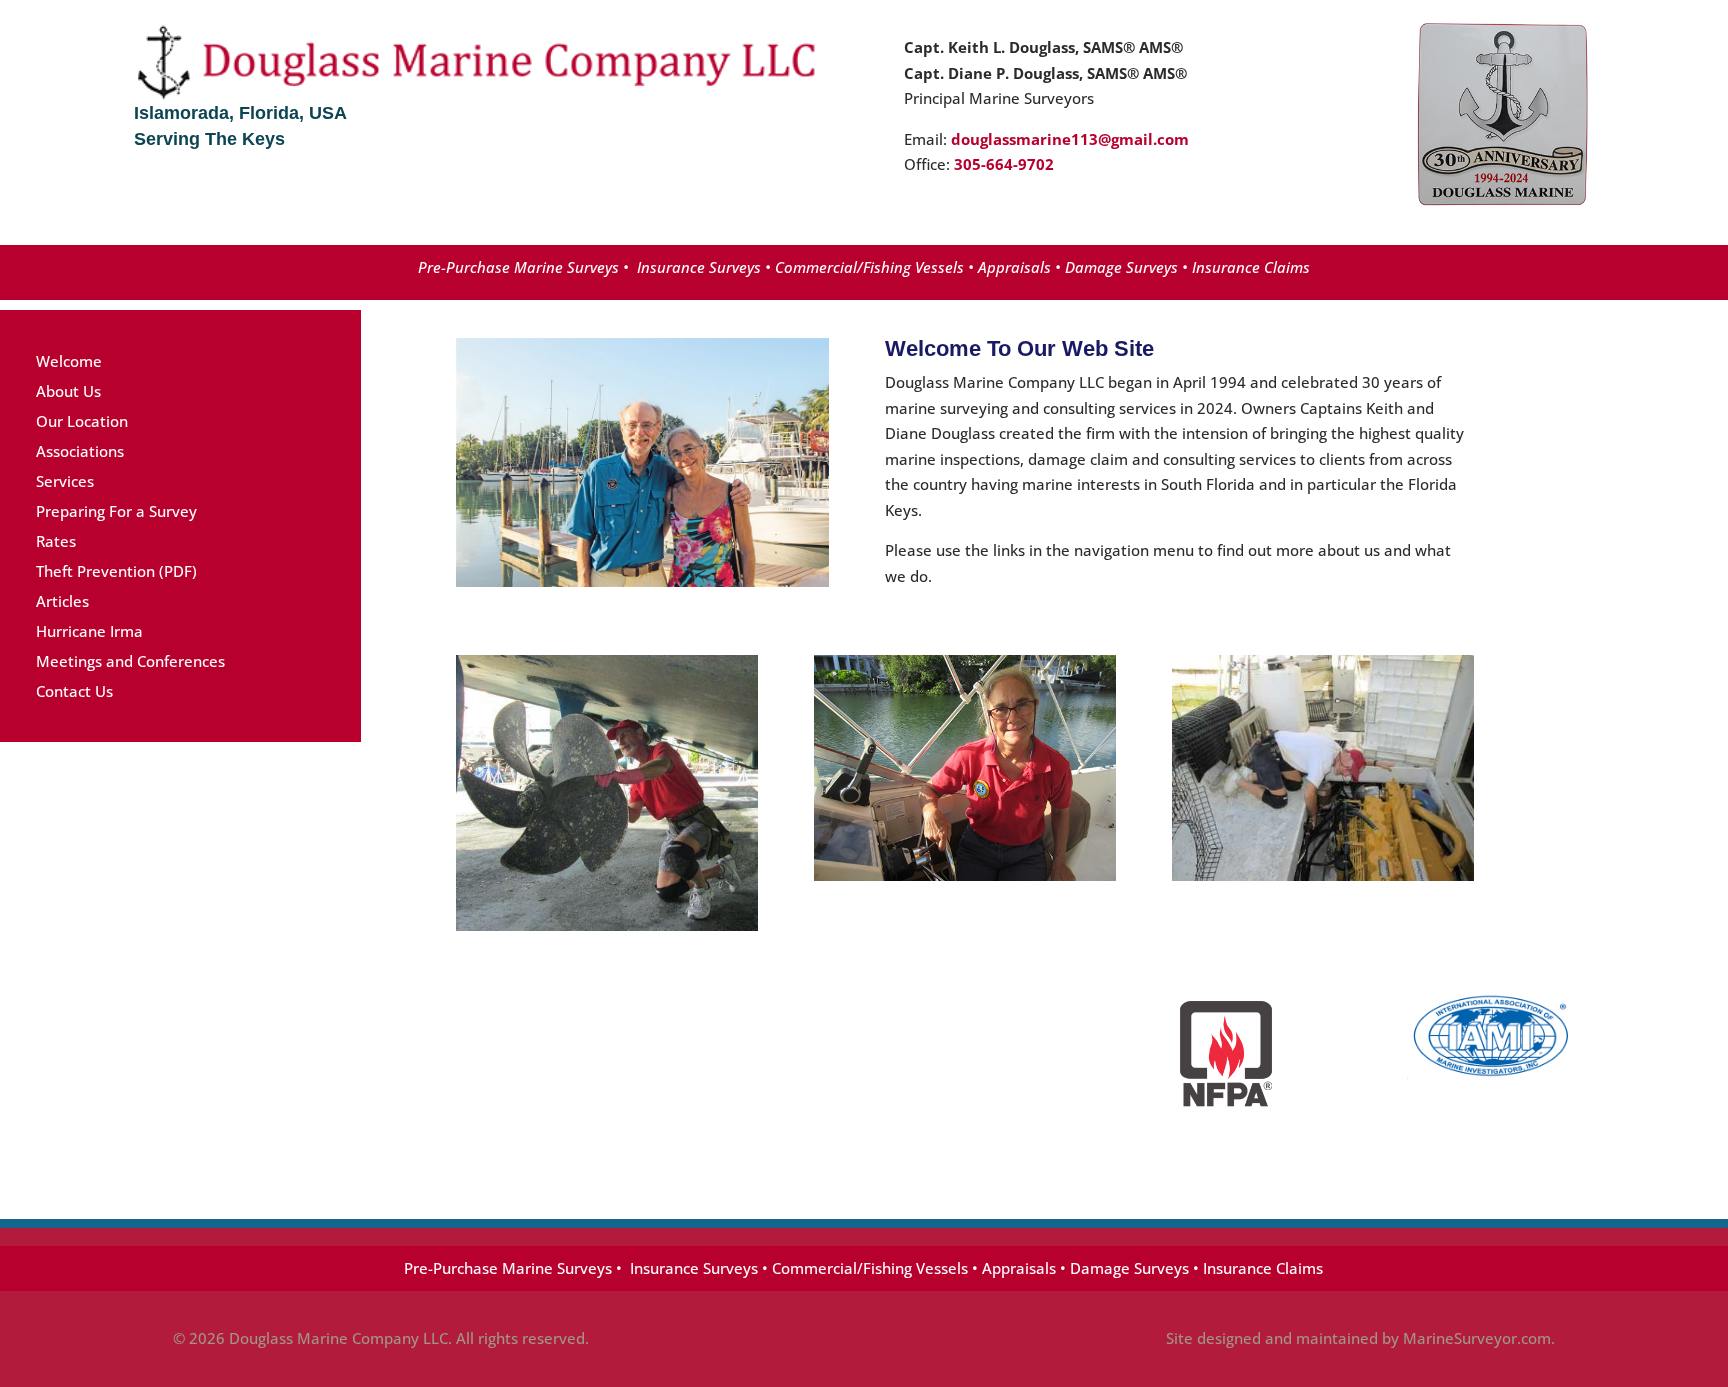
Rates (56, 541)
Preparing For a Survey (116, 511)
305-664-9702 (1004, 164)
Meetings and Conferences (130, 661)
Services (65, 481)
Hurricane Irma (89, 631)
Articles (62, 601)
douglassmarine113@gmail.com (1070, 139)
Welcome (69, 361)
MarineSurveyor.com (1477, 1338)
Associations (80, 451)
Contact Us (74, 691)
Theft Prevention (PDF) (116, 571)
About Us (68, 391)
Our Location (82, 421)
